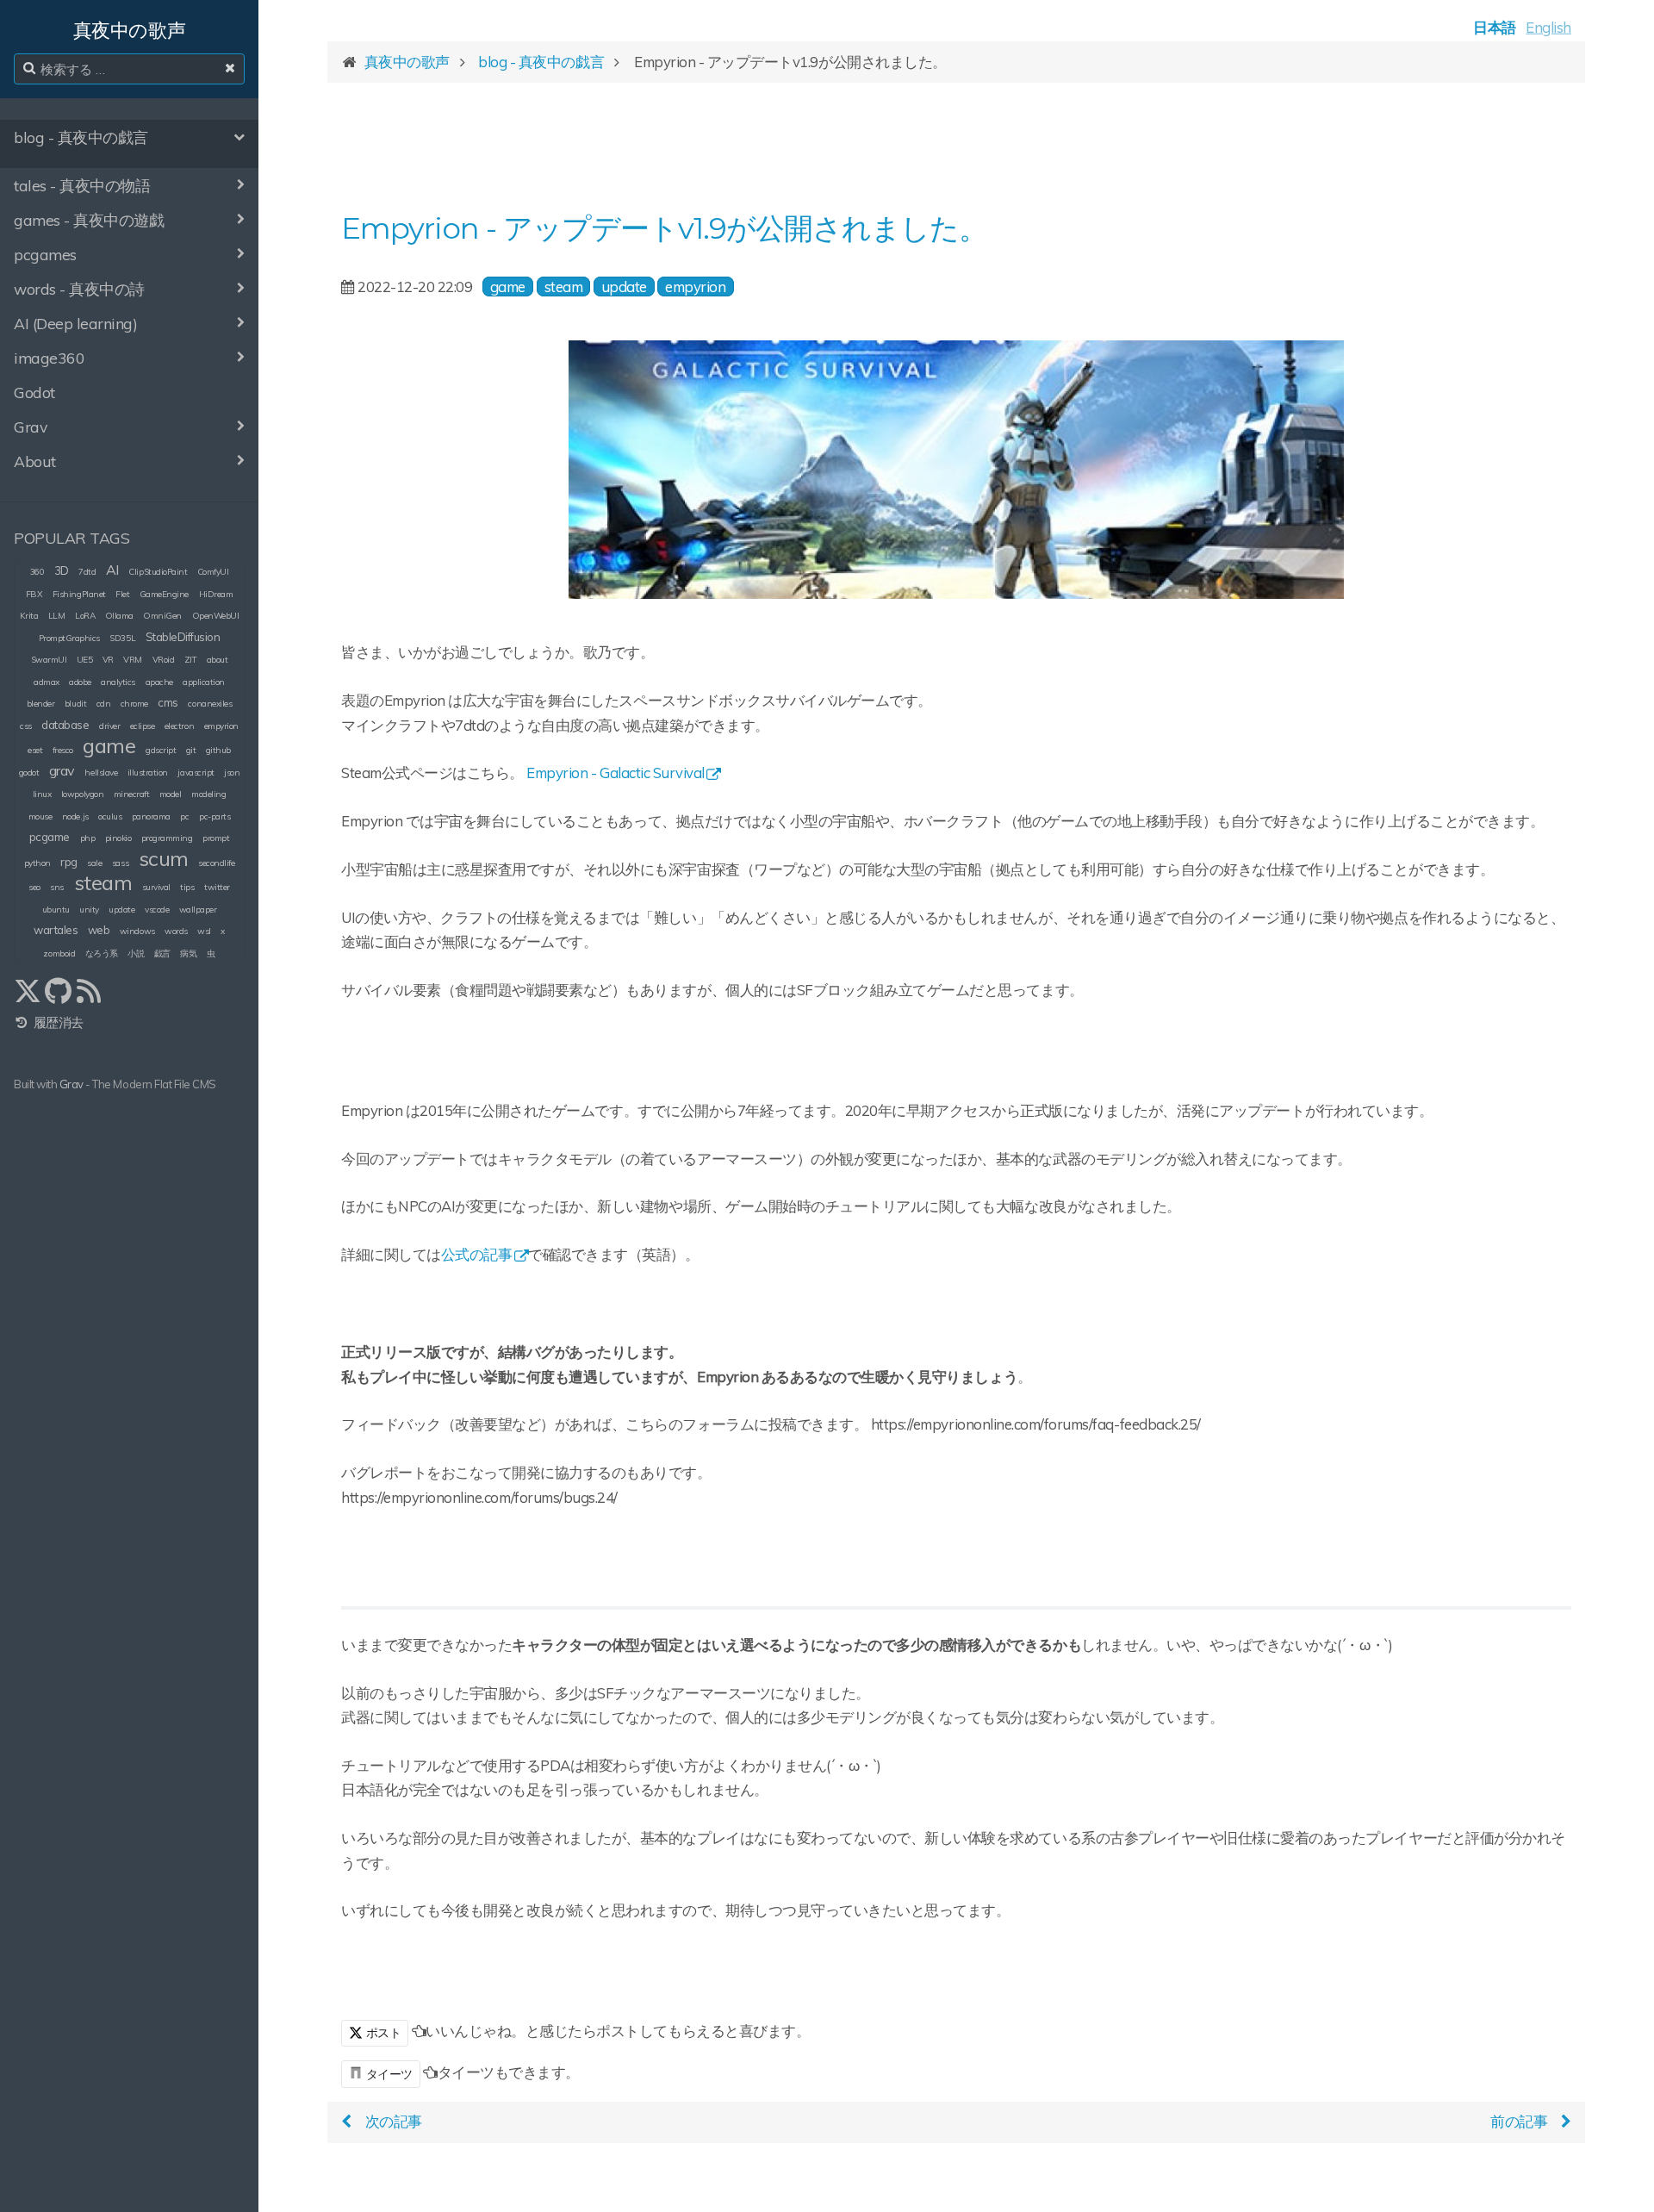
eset (35, 750)
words (176, 931)
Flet (122, 594)
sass (120, 863)
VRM (133, 660)
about (218, 660)
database (65, 725)
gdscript (161, 750)
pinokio (118, 838)
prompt (216, 838)
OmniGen (162, 616)
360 (37, 572)
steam (103, 882)
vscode (157, 910)
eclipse (143, 726)
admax (47, 682)
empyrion (221, 726)
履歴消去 (57, 1022)
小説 (136, 953)
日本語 (1495, 27)
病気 (188, 953)
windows (137, 931)
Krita (29, 616)
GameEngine (164, 594)
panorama (151, 816)
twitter (217, 887)
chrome (134, 704)
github (218, 750)
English (1548, 27)
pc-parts (215, 816)
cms (168, 702)
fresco (63, 750)
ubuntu (56, 910)
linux (42, 794)
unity (89, 910)
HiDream (216, 594)
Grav (72, 1084)
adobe (80, 682)
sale (94, 863)
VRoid (164, 660)
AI (112, 570)
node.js (75, 816)
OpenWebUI (216, 616)
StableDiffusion (183, 637)
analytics (118, 682)
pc (184, 816)
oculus (110, 816)
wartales (56, 930)
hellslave (101, 773)
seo (34, 887)
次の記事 (394, 2121)
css (26, 726)
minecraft (132, 794)
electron (179, 726)
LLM (57, 616)
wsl (204, 931)
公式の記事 (477, 1254)
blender (41, 704)
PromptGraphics (69, 638)
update (121, 910)
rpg (69, 862)
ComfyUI (213, 572)
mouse (40, 816)
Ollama (119, 616)
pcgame (50, 837)
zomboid (59, 953)
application (204, 682)
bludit (75, 704)
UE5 (85, 660)
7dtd (87, 572)
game (109, 745)
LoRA (85, 616)
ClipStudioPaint (158, 572)
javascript (196, 773)
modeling (208, 794)
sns (57, 887)
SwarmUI (49, 660)
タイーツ (389, 2074)
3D (62, 570)
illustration (148, 773)
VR (108, 660)
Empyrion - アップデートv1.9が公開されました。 (664, 228)
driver (109, 726)
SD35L (122, 638)
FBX (34, 594)
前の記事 (1519, 2121)
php (88, 838)
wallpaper (198, 910)
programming (167, 838)
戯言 (162, 953)
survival (156, 887)
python (37, 863)
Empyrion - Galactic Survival (616, 773)
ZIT (191, 660)
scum (164, 858)
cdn (104, 704)
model (171, 794)
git (191, 750)
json (232, 773)
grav (62, 770)
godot (29, 773)
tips (187, 887)
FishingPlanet (79, 594)
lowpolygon (82, 794)
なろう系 (102, 953)
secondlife (216, 863)
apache (159, 682)
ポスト (382, 2033)
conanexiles (210, 704)
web (99, 930)
